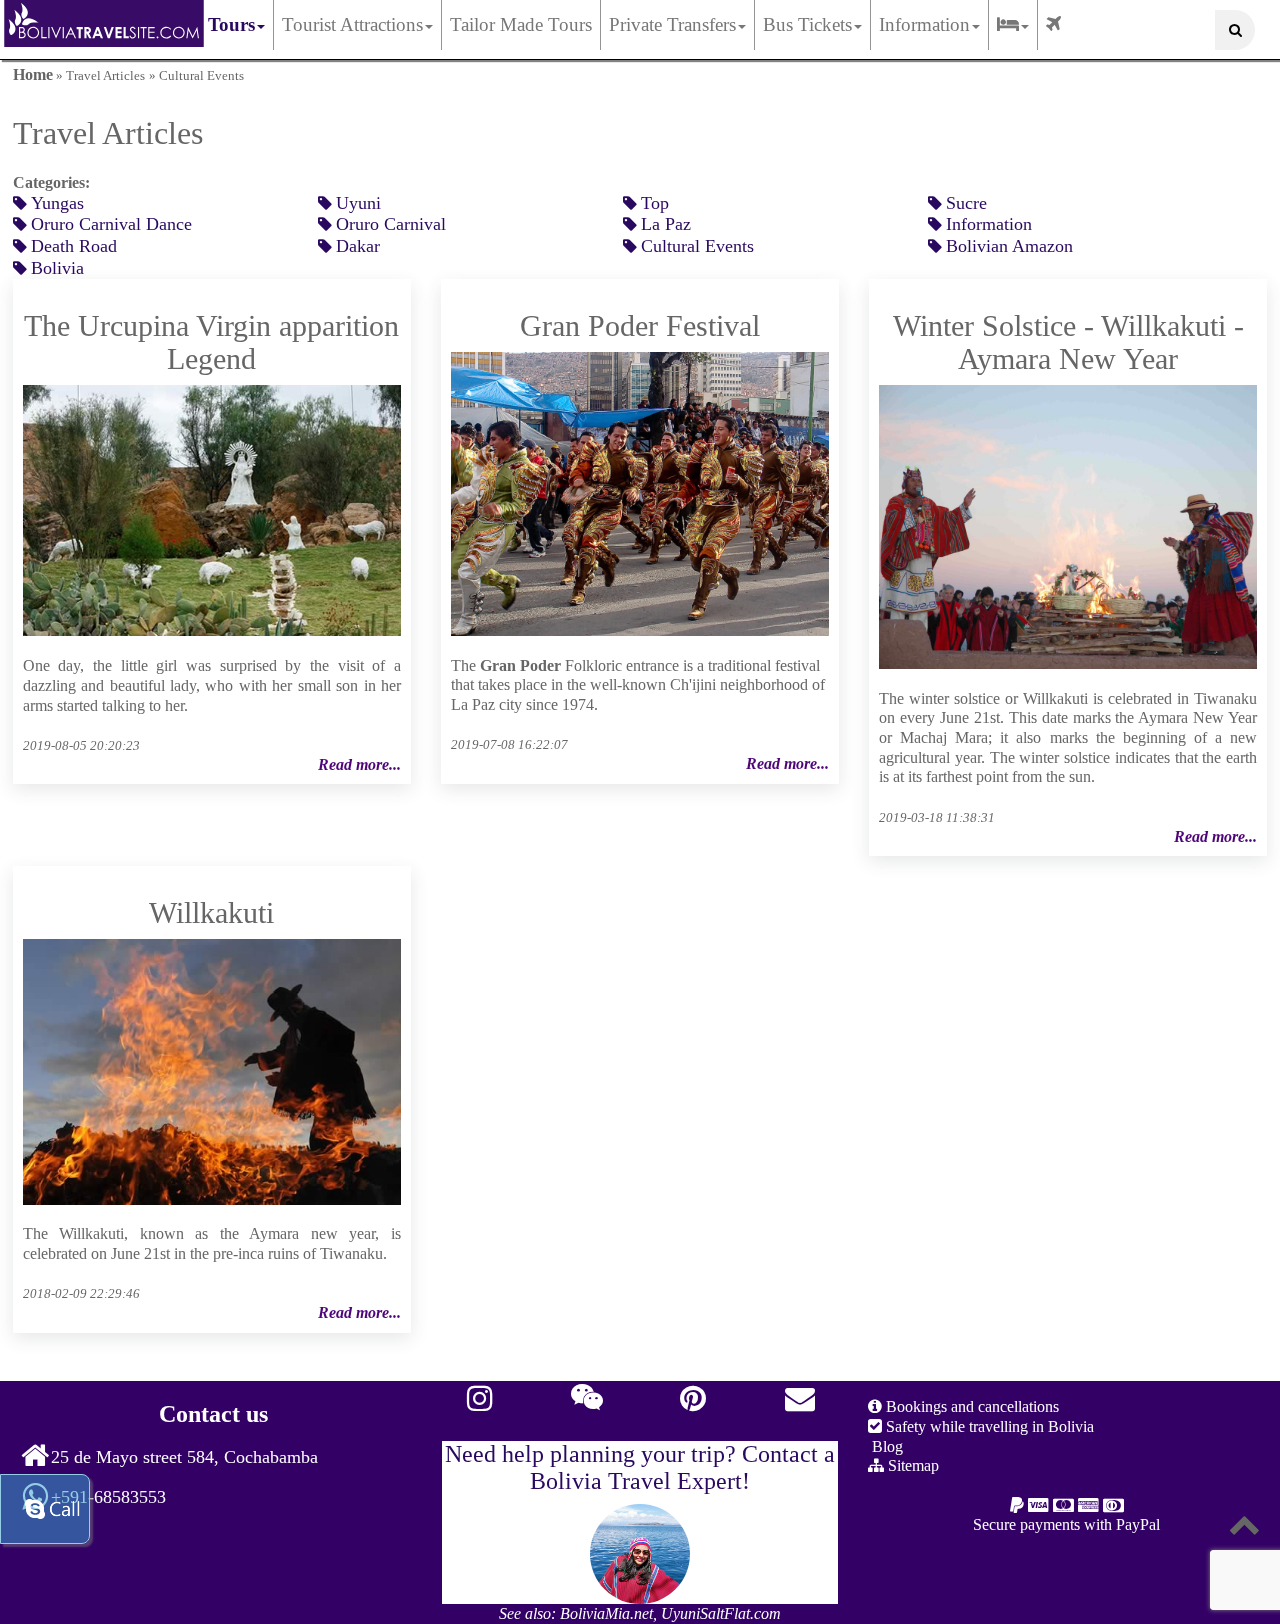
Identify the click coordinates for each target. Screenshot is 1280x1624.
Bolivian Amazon (1009, 246)
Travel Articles (105, 76)
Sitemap (911, 1465)
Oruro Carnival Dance (111, 224)
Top (655, 203)
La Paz (666, 224)
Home (33, 74)
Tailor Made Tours (521, 24)
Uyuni (358, 203)
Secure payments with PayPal (1066, 1524)
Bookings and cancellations (970, 1406)
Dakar (358, 246)
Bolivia (57, 268)
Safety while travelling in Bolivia (988, 1426)
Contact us (213, 1414)
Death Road (74, 246)
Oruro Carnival (391, 224)
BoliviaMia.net (606, 1613)
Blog (885, 1446)
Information (989, 224)
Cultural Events (697, 246)
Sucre (966, 203)
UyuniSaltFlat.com (721, 1613)
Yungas (57, 203)
